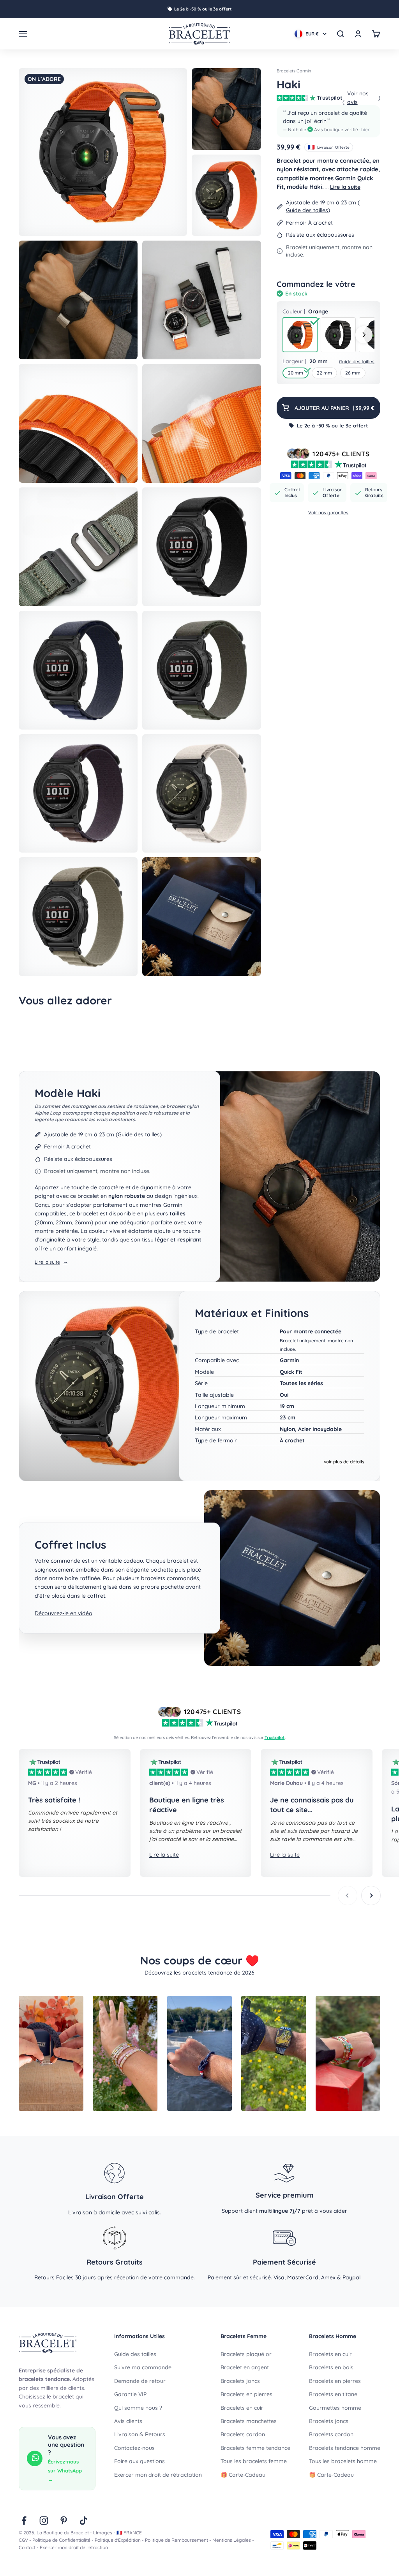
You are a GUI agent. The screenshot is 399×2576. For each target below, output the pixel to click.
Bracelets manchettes (249, 2421)
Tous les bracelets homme (343, 2461)
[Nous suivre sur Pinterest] (64, 2521)
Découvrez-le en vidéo (64, 1613)
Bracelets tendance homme (345, 2448)
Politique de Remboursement (177, 2540)
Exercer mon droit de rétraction (74, 2547)
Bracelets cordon (243, 2434)
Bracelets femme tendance (255, 2448)
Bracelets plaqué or (246, 2354)
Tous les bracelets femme (254, 2461)
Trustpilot (275, 1737)
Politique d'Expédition (118, 2540)
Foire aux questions (139, 2461)
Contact (27, 2547)
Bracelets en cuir (242, 2408)
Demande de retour (140, 2381)
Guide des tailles (307, 210)
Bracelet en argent (245, 2367)
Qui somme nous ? (138, 2408)
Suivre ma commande (143, 2367)
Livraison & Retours (140, 2434)
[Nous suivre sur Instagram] (44, 2521)
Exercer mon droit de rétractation (158, 2475)
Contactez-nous (134, 2448)
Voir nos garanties (328, 513)
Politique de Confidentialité (61, 2540)
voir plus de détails (344, 1462)
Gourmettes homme (335, 2408)
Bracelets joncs (240, 2381)
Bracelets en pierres (246, 2394)
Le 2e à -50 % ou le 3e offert (203, 9)
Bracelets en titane (333, 2394)
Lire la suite (345, 187)
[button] (328, 121)
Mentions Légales (232, 2540)
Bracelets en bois (331, 2367)
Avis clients (128, 2421)
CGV (23, 2540)
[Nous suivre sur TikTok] (84, 2521)
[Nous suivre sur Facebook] (24, 2521)
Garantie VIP (130, 2394)
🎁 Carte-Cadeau (243, 2475)
